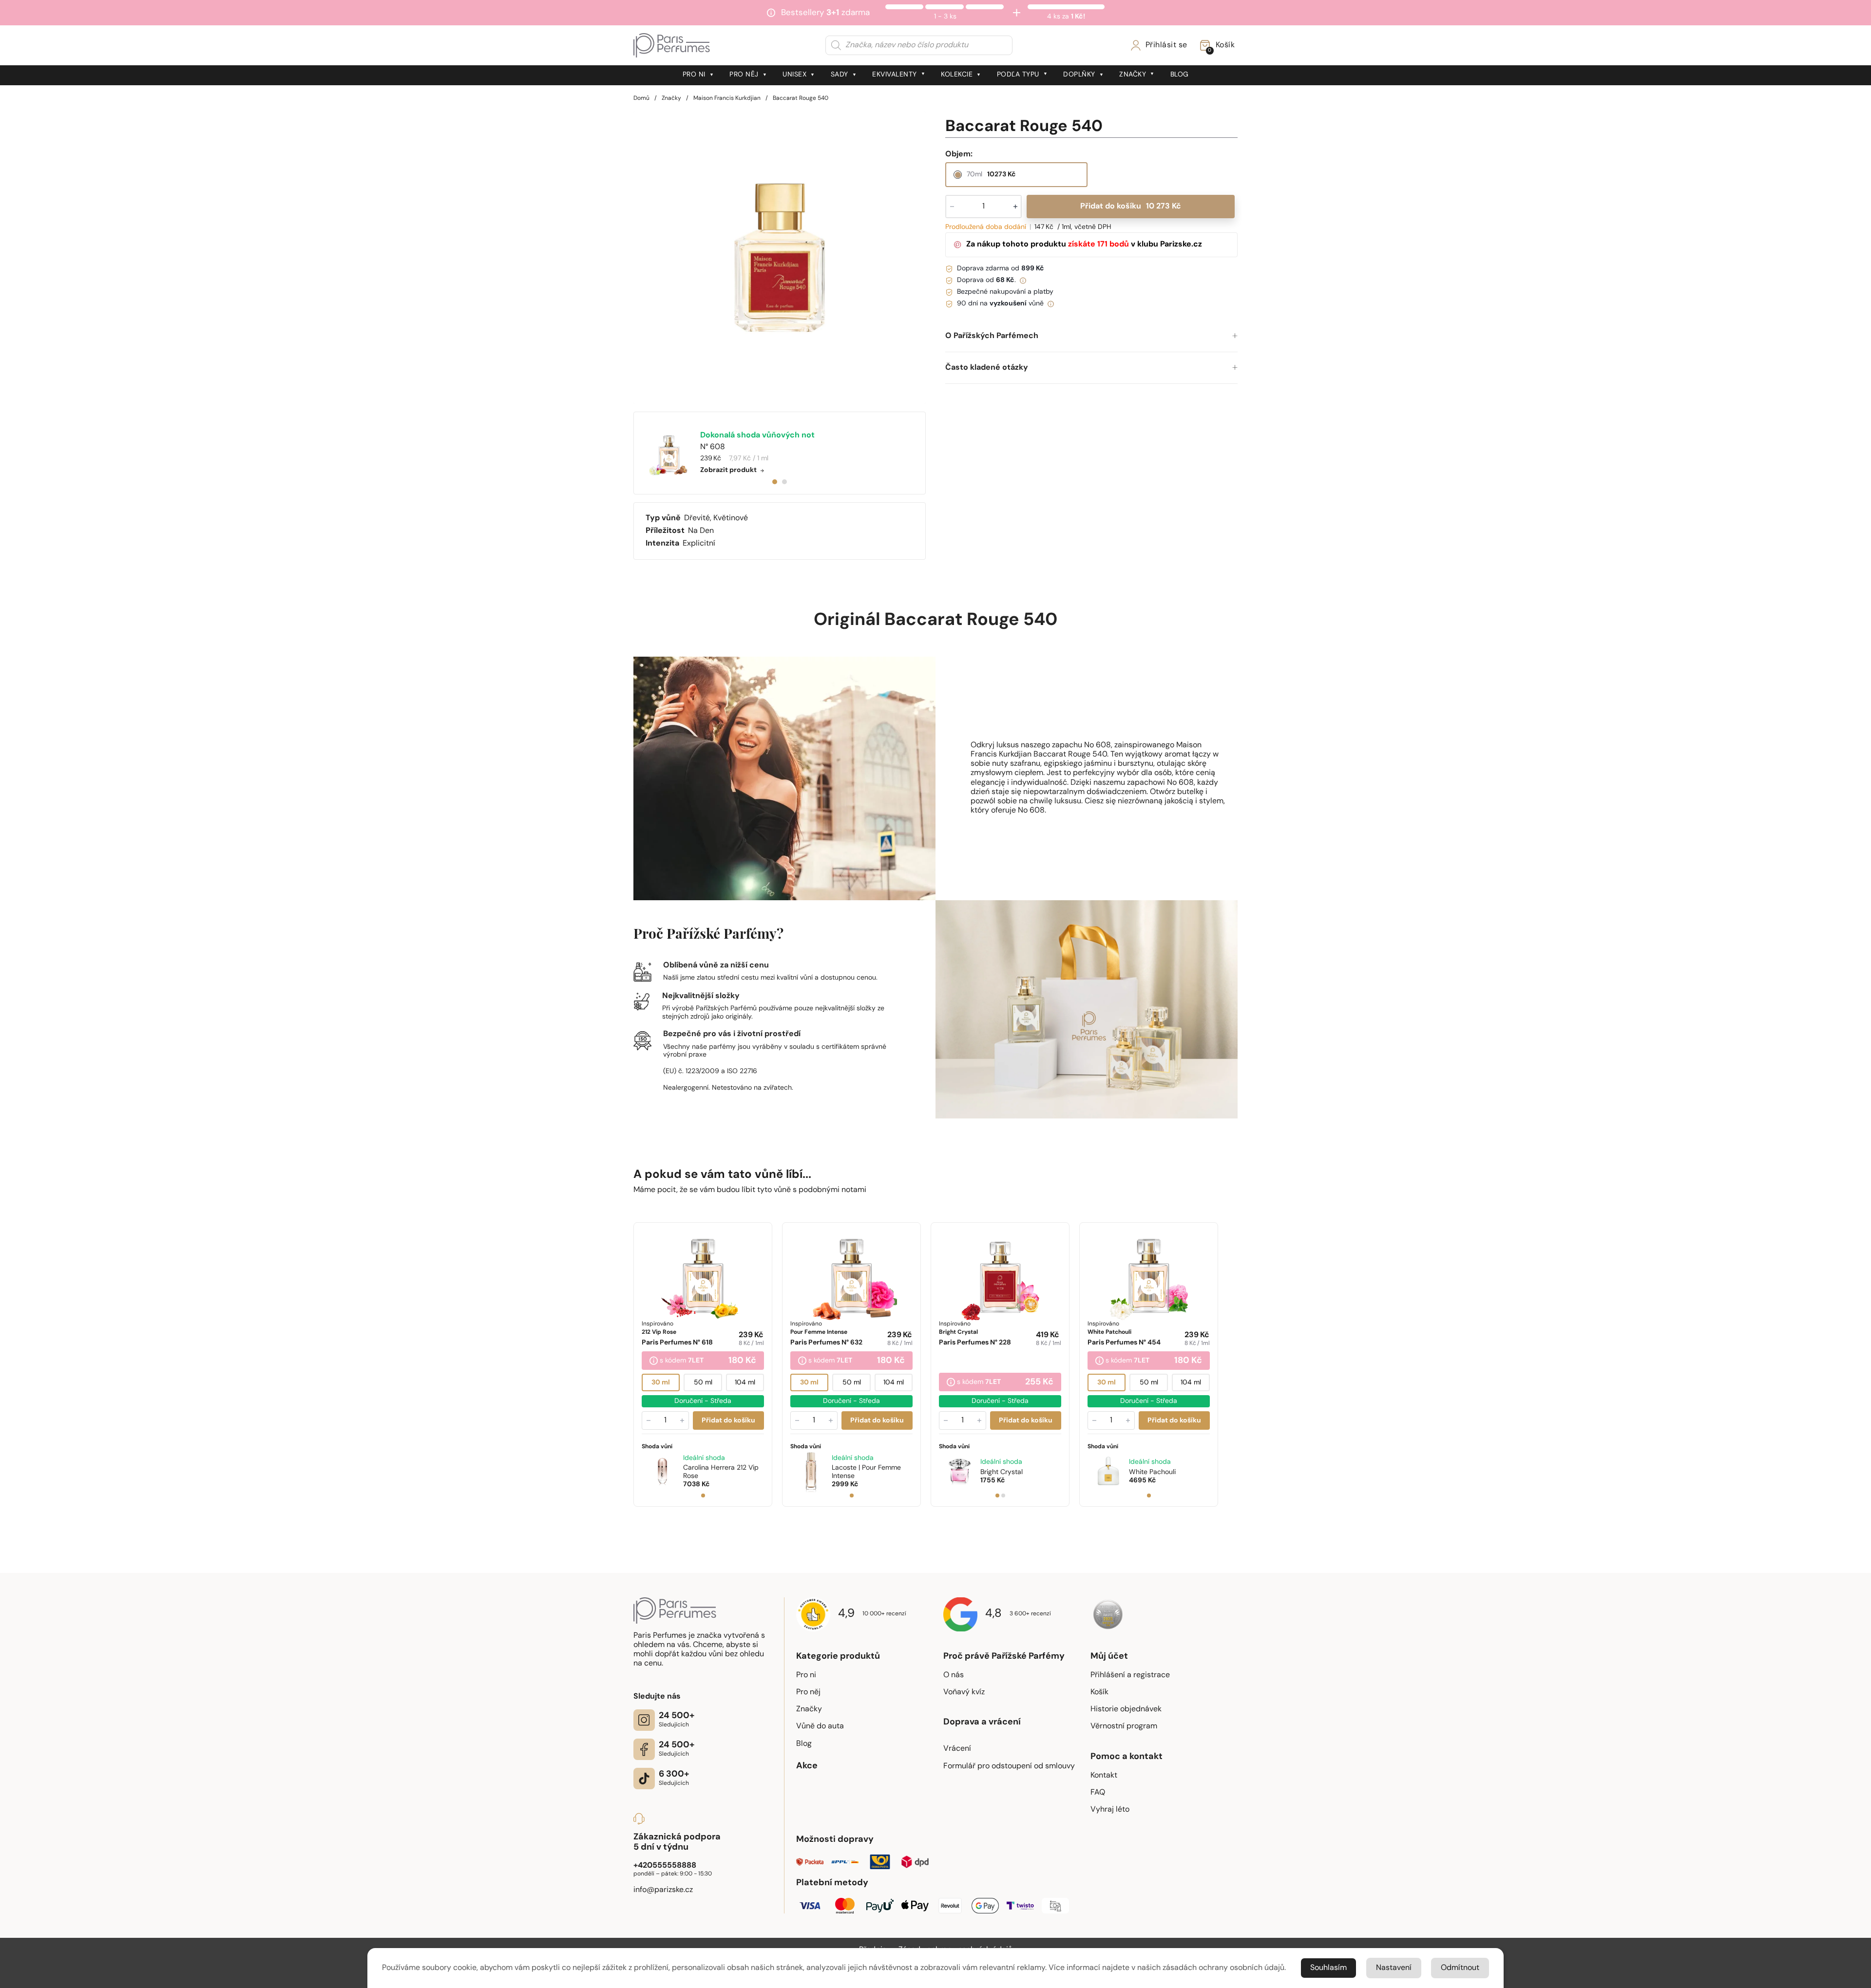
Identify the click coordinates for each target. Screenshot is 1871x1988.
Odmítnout (1460, 1968)
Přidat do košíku (1130, 207)
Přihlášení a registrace (1130, 1675)
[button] (1091, 336)
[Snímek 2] (1003, 1496)
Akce (807, 1766)
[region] (780, 258)
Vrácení (957, 1749)
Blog (1180, 75)
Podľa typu (1018, 75)
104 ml (745, 1383)
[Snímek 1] (703, 1496)
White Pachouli (1152, 1472)
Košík (1099, 1692)
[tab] (775, 482)
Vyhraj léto (1110, 1810)
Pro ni (694, 75)
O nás (954, 1675)
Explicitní (699, 544)
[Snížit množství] (649, 1420)
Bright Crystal (1002, 1472)
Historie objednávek (1126, 1709)
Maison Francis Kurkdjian (727, 98)
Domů (641, 98)
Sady (840, 75)
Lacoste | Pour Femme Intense (866, 1472)
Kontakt (1104, 1776)
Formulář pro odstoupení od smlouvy (1009, 1766)
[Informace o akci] (654, 1362)
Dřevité (697, 518)
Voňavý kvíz (964, 1692)
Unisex (794, 75)
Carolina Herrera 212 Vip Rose (721, 1472)
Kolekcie (957, 75)
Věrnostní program (1124, 1726)
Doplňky (1079, 75)
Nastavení (1394, 1968)
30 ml (661, 1383)
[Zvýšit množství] (682, 1420)
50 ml (703, 1383)
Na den (701, 531)
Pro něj (744, 75)
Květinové (731, 518)
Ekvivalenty (895, 75)
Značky (1133, 75)
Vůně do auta (820, 1726)
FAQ (1098, 1793)
